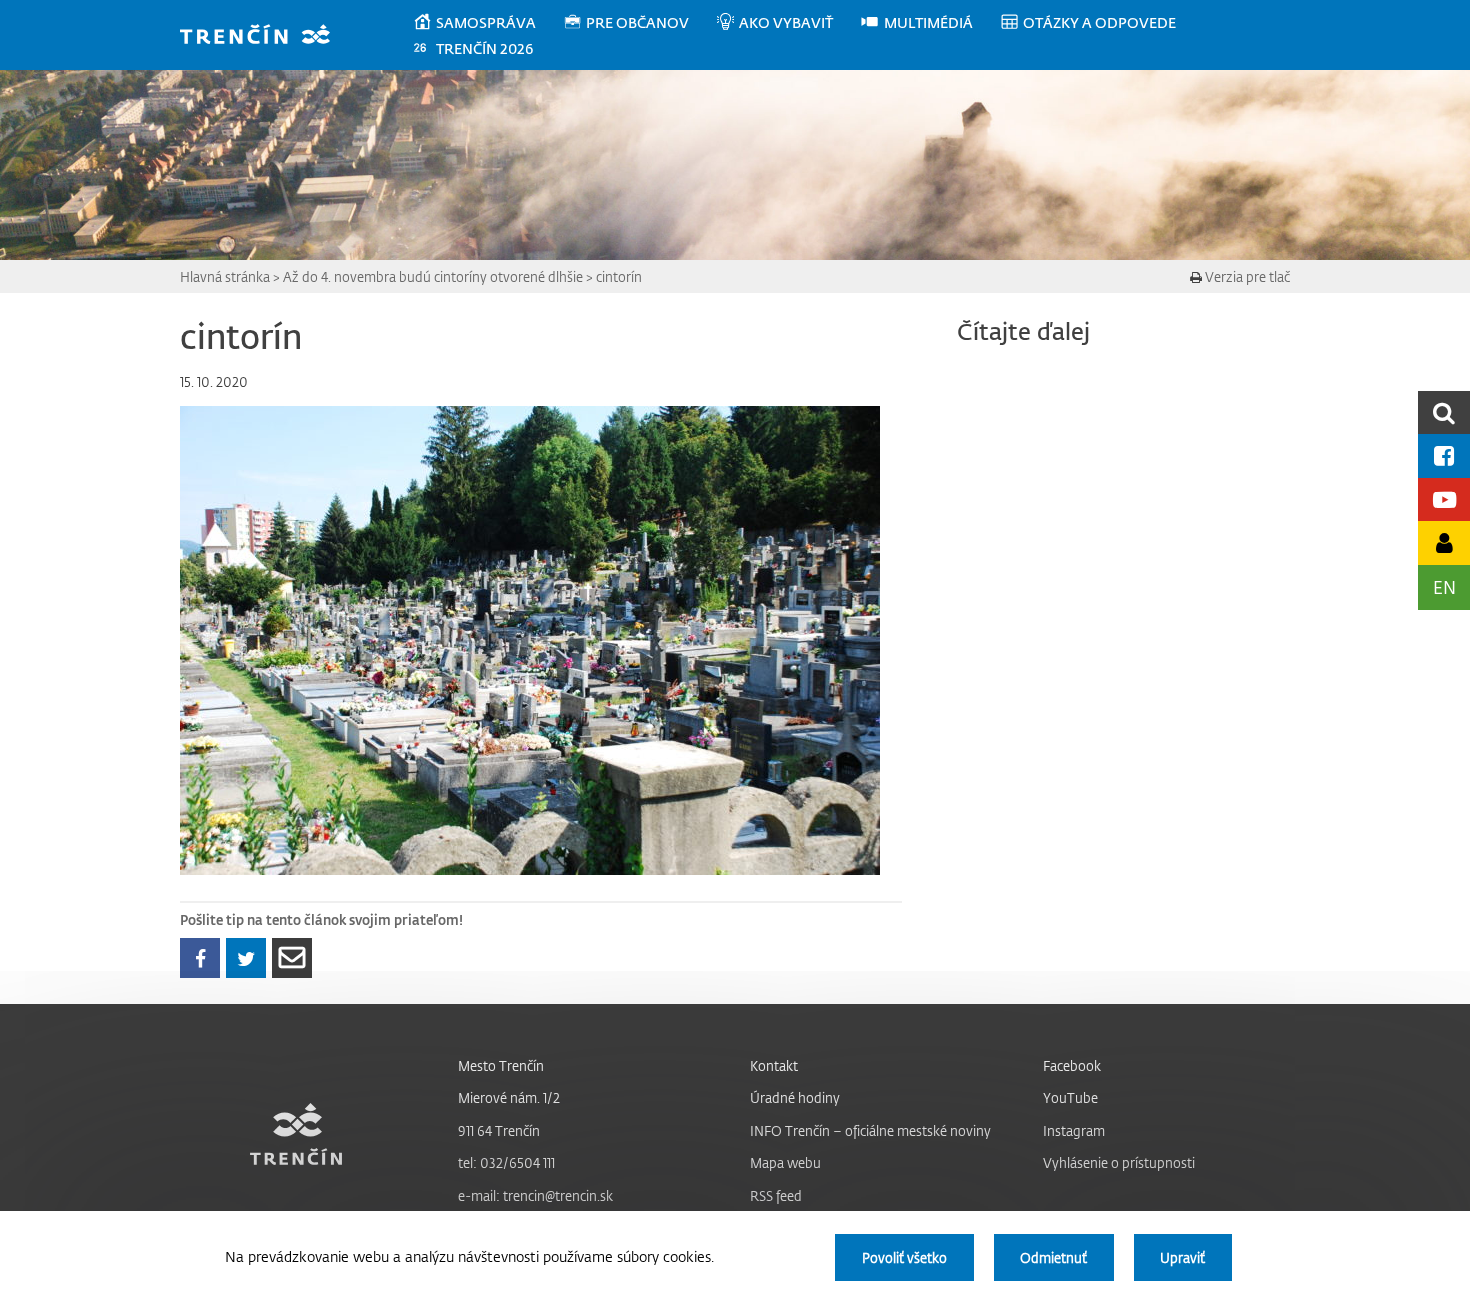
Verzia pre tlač (1246, 276)
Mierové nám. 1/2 (509, 1097)
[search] (1444, 412)
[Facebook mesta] (1444, 455)
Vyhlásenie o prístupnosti (1119, 1162)
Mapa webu (785, 1162)
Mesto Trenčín (501, 1065)
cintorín (619, 276)
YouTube (1070, 1097)
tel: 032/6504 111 (506, 1162)
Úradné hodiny (795, 1097)
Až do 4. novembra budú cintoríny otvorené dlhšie (433, 276)
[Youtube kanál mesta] (1444, 499)
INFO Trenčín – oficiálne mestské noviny (870, 1130)
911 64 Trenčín (499, 1130)
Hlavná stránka (225, 276)
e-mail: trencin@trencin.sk (535, 1195)
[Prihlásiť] (1444, 542)
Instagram (1074, 1130)
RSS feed (776, 1195)
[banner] (264, 36)
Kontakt (774, 1065)
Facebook (1072, 1065)
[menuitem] (487, 23)
